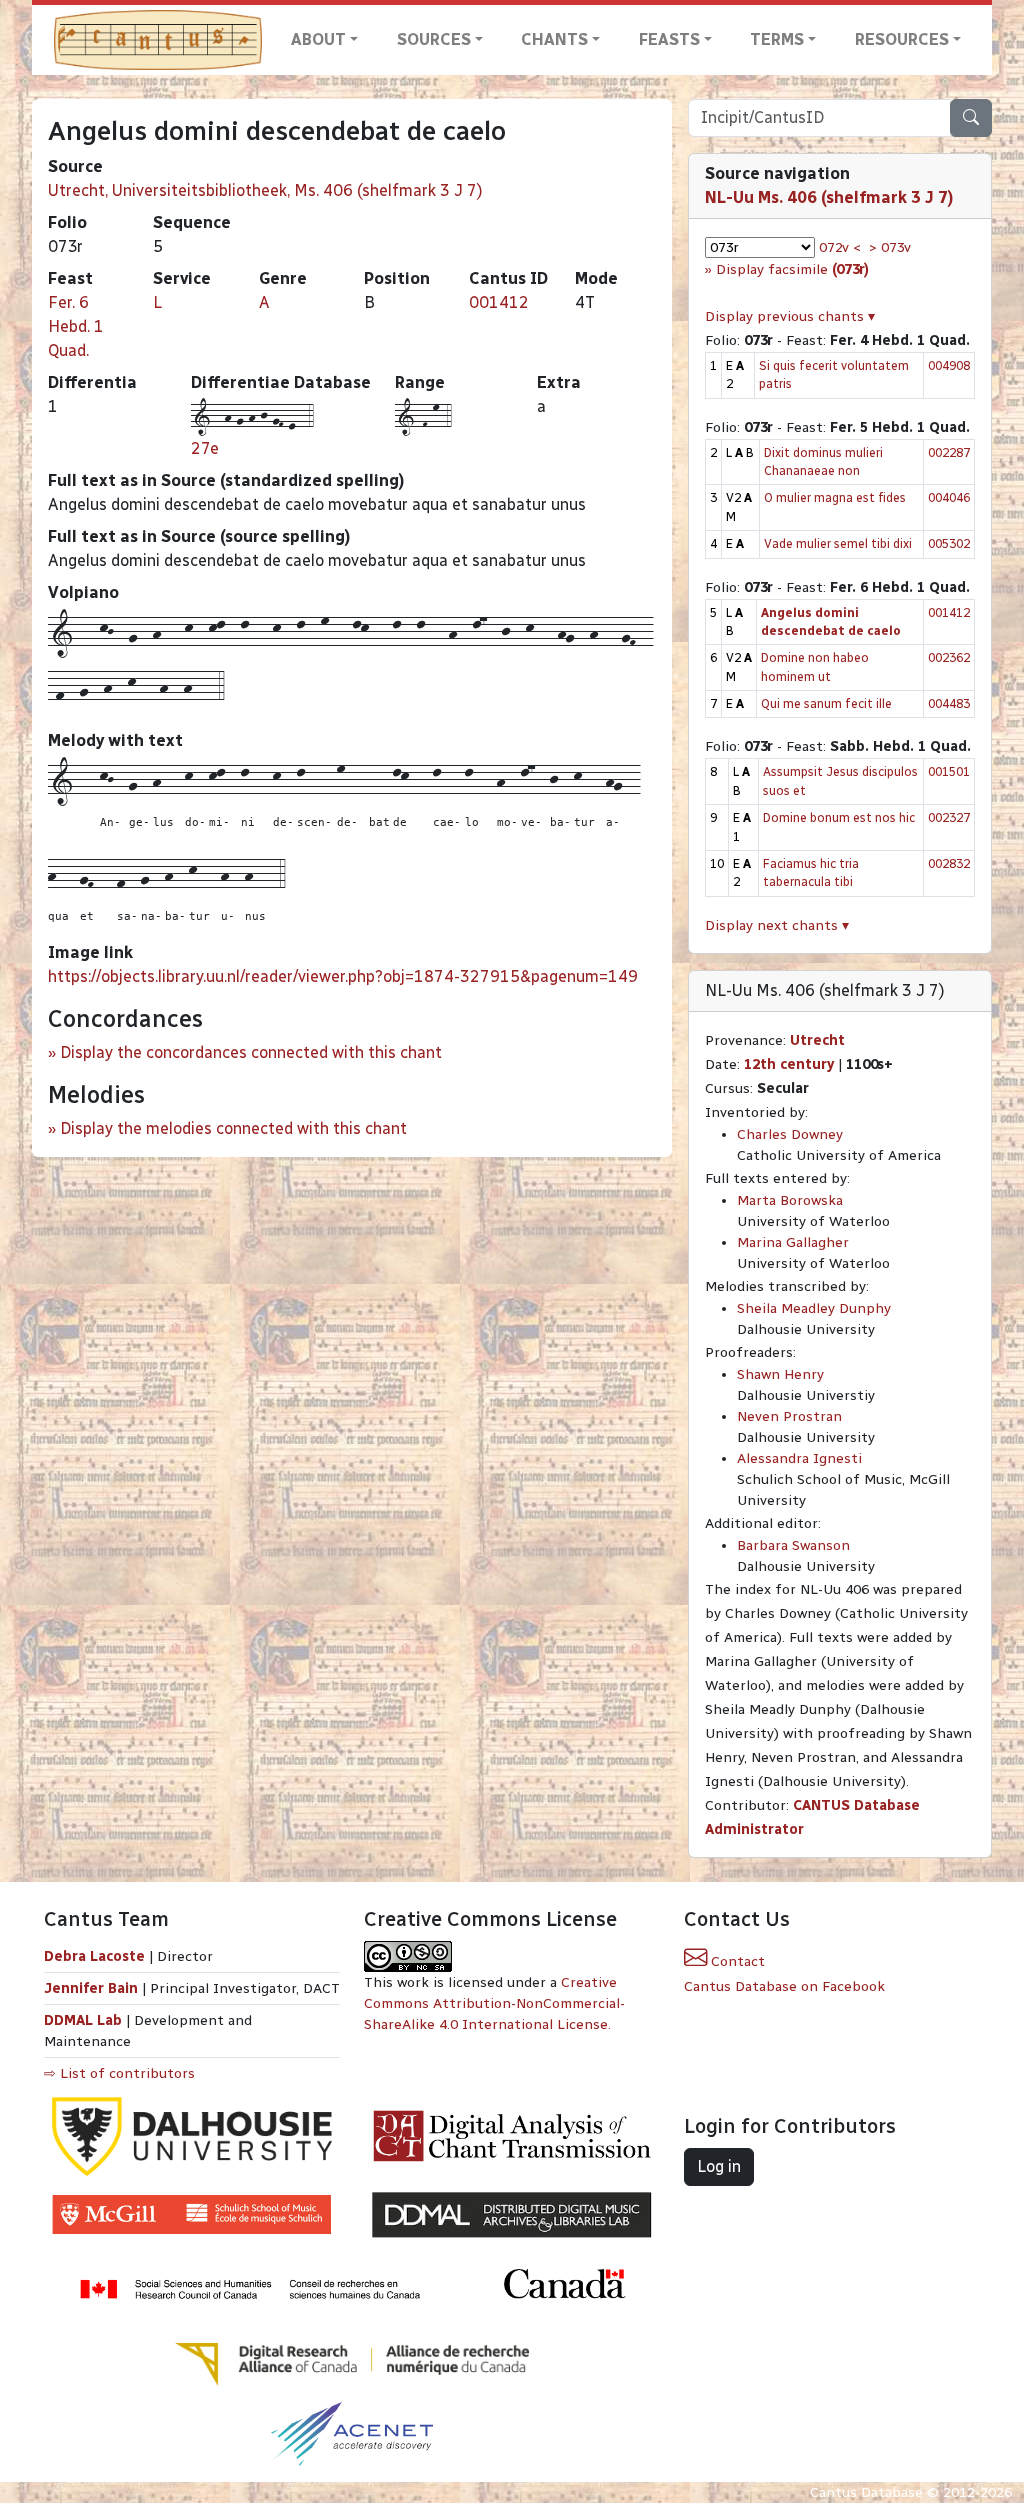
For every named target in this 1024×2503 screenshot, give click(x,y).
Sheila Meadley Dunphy (814, 1308)
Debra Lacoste (94, 1956)
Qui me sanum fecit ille (826, 703)
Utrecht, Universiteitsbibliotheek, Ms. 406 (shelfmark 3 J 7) (265, 190)
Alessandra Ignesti (799, 1458)
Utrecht (817, 1040)
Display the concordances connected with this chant (251, 1052)
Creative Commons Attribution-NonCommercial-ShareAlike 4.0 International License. (494, 2003)
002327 (949, 817)
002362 (949, 657)
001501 (949, 771)
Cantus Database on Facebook (784, 1986)
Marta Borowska (790, 1200)
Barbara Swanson (793, 1545)
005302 (949, 543)
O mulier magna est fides (835, 497)
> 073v (890, 247)
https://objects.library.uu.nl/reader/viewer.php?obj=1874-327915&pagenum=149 (343, 976)
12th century (789, 1064)
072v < (840, 247)
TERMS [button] (777, 39)
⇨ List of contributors (119, 2073)
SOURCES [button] (434, 39)
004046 (949, 497)
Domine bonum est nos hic (839, 817)
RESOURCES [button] (902, 39)
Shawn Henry (780, 1374)
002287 (949, 452)
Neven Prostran (789, 1416)
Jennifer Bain (93, 1988)
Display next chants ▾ (777, 925)
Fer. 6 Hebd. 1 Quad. (76, 326)
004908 (949, 365)
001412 (499, 302)
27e (205, 448)
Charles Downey (790, 1134)
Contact (736, 1961)
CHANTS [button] (554, 39)
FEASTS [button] (669, 39)
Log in (719, 2166)
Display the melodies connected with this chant (233, 1128)
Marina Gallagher (793, 1242)
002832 (949, 863)
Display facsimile (792, 269)
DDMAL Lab (83, 2020)
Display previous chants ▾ (790, 316)
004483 (949, 703)
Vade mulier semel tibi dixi (838, 543)
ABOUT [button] (318, 39)
